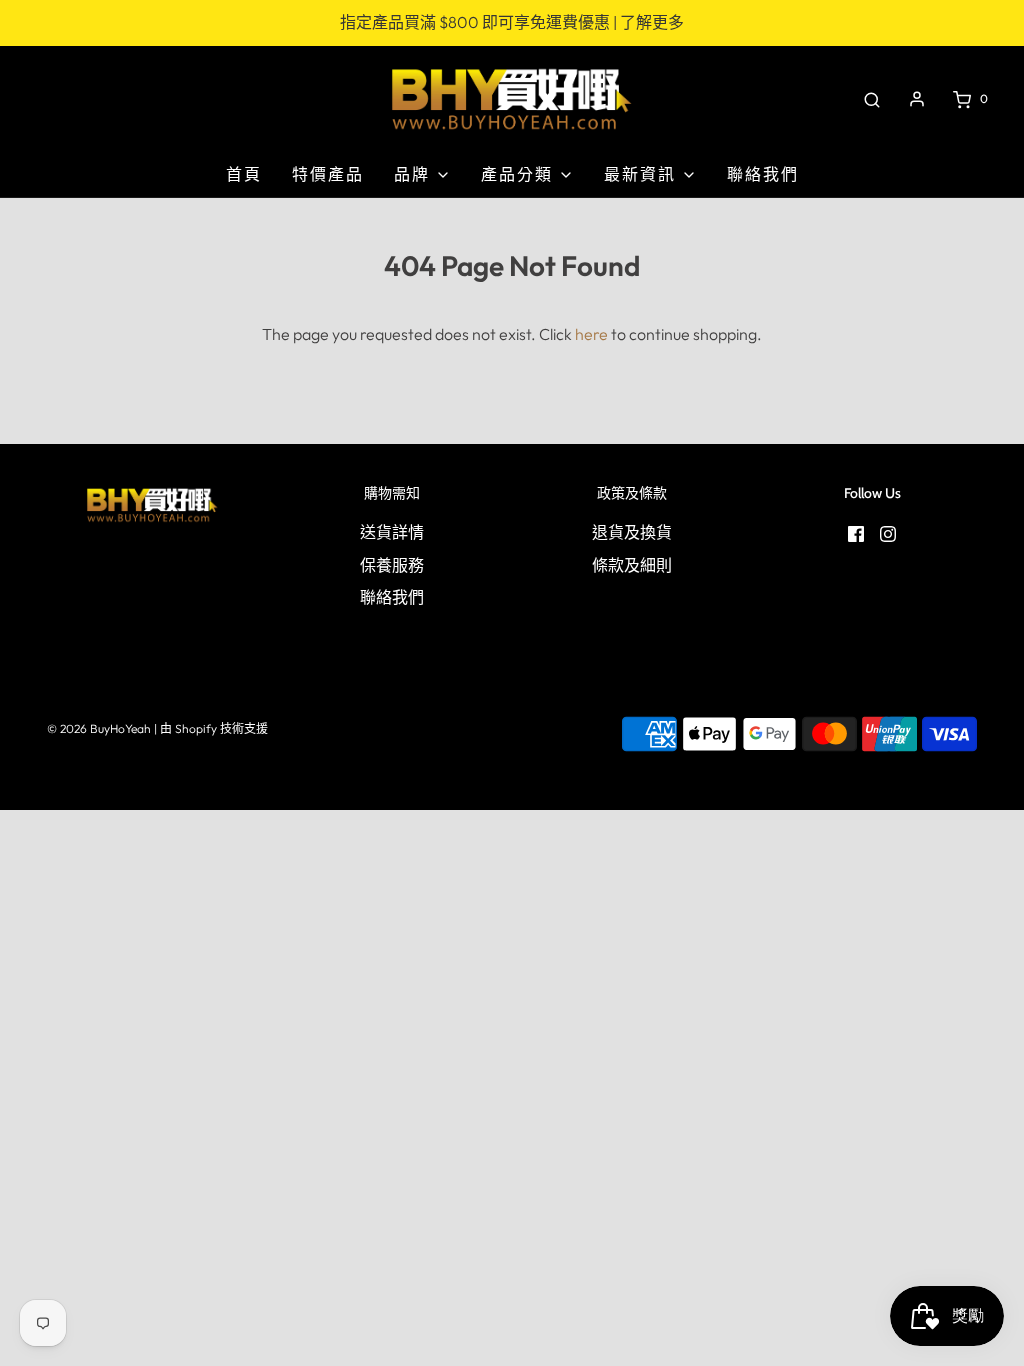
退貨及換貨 (632, 532)
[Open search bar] (872, 99)
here (591, 334)
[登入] (917, 99)
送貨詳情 (392, 532)
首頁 (244, 174)
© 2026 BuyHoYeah (99, 728)
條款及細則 (632, 565)
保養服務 (392, 565)
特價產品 (328, 174)
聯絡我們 (763, 174)
